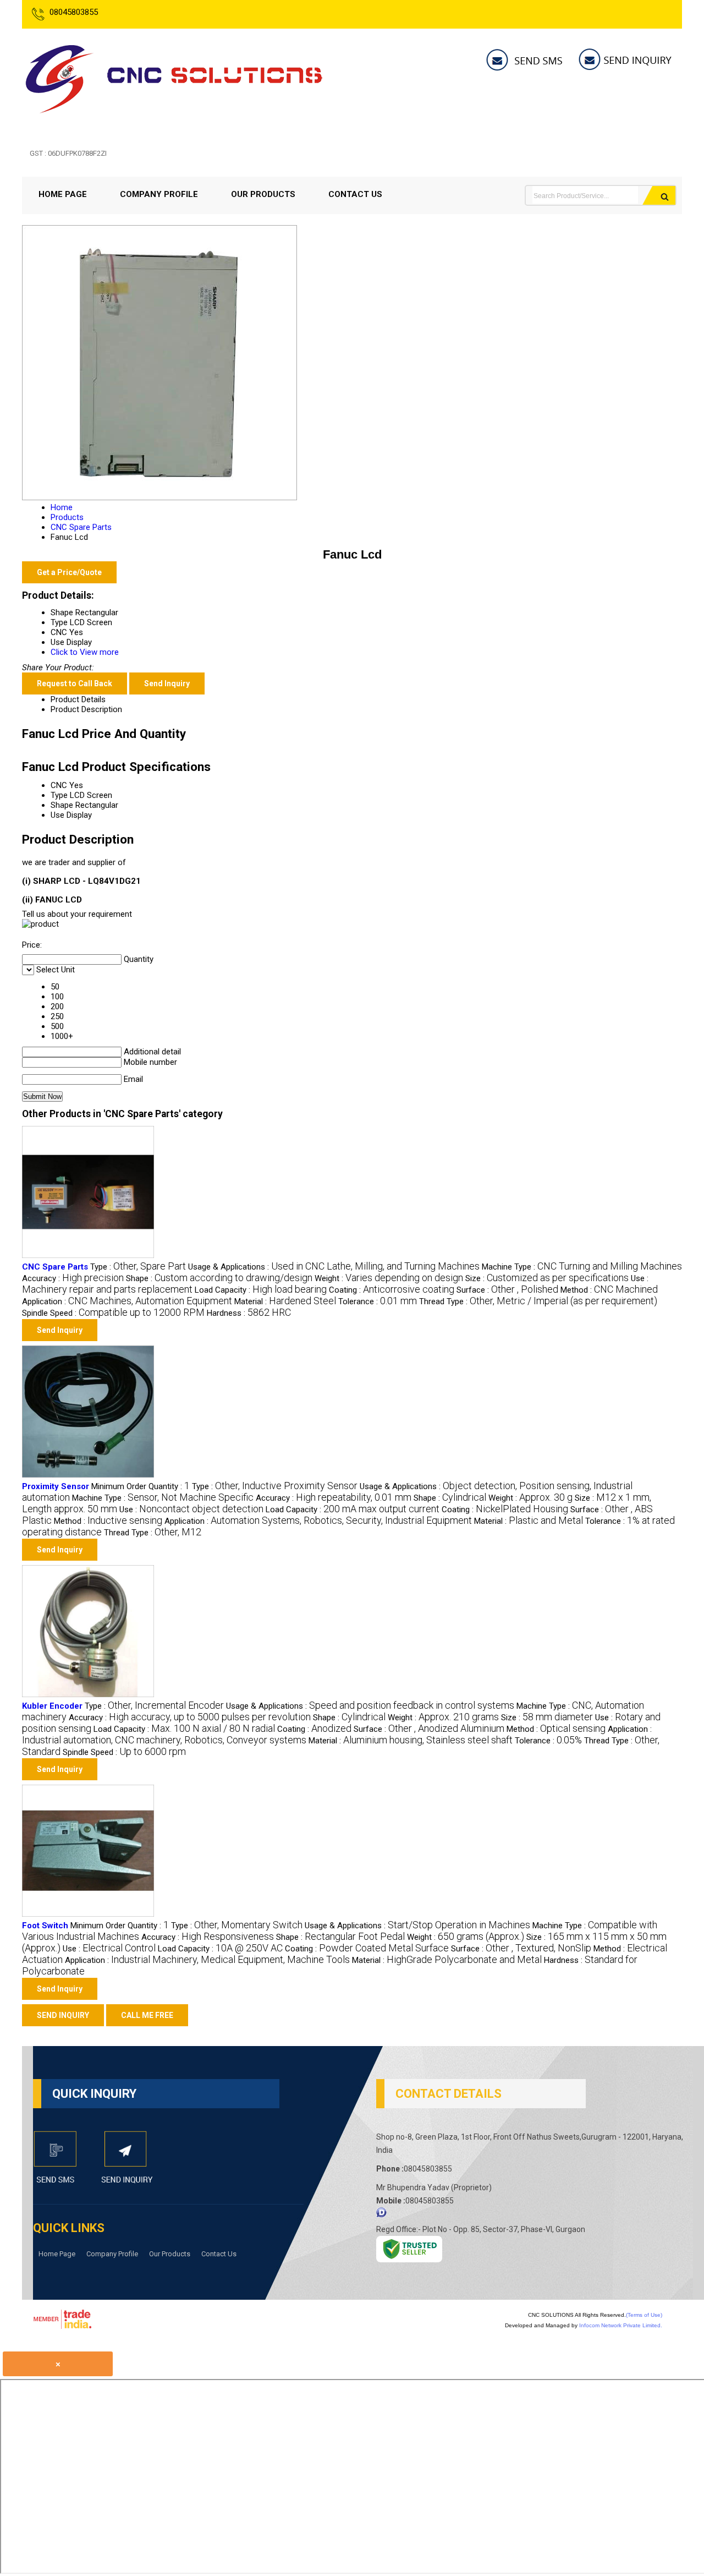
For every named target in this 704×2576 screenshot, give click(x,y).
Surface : (507, 1290)
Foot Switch (45, 1926)
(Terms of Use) (644, 2315)
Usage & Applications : (334, 1267)
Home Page (63, 194)
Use (57, 815)
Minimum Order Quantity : (141, 1486)
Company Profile (159, 194)
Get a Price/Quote (69, 572)
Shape (62, 805)
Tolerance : (378, 1301)
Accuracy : (73, 1278)
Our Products (263, 194)
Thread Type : (538, 1301)
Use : (191, 1509)
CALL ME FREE (147, 2015)
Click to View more (85, 652)
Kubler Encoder (52, 1706)
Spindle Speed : (113, 1313)
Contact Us (355, 194)
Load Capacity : (261, 1290)
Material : (285, 1301)
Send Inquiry (167, 683)
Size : (547, 1278)
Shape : (219, 1278)
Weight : (389, 1278)
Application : (127, 1301)
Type (59, 795)
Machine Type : (582, 1267)
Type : (138, 1267)
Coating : (392, 1290)
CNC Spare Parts (55, 1267)
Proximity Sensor (56, 1486)
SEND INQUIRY (63, 2015)
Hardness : (249, 1313)
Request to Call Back (75, 683)
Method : (609, 1290)
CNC (59, 785)
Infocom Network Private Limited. (621, 2325)
